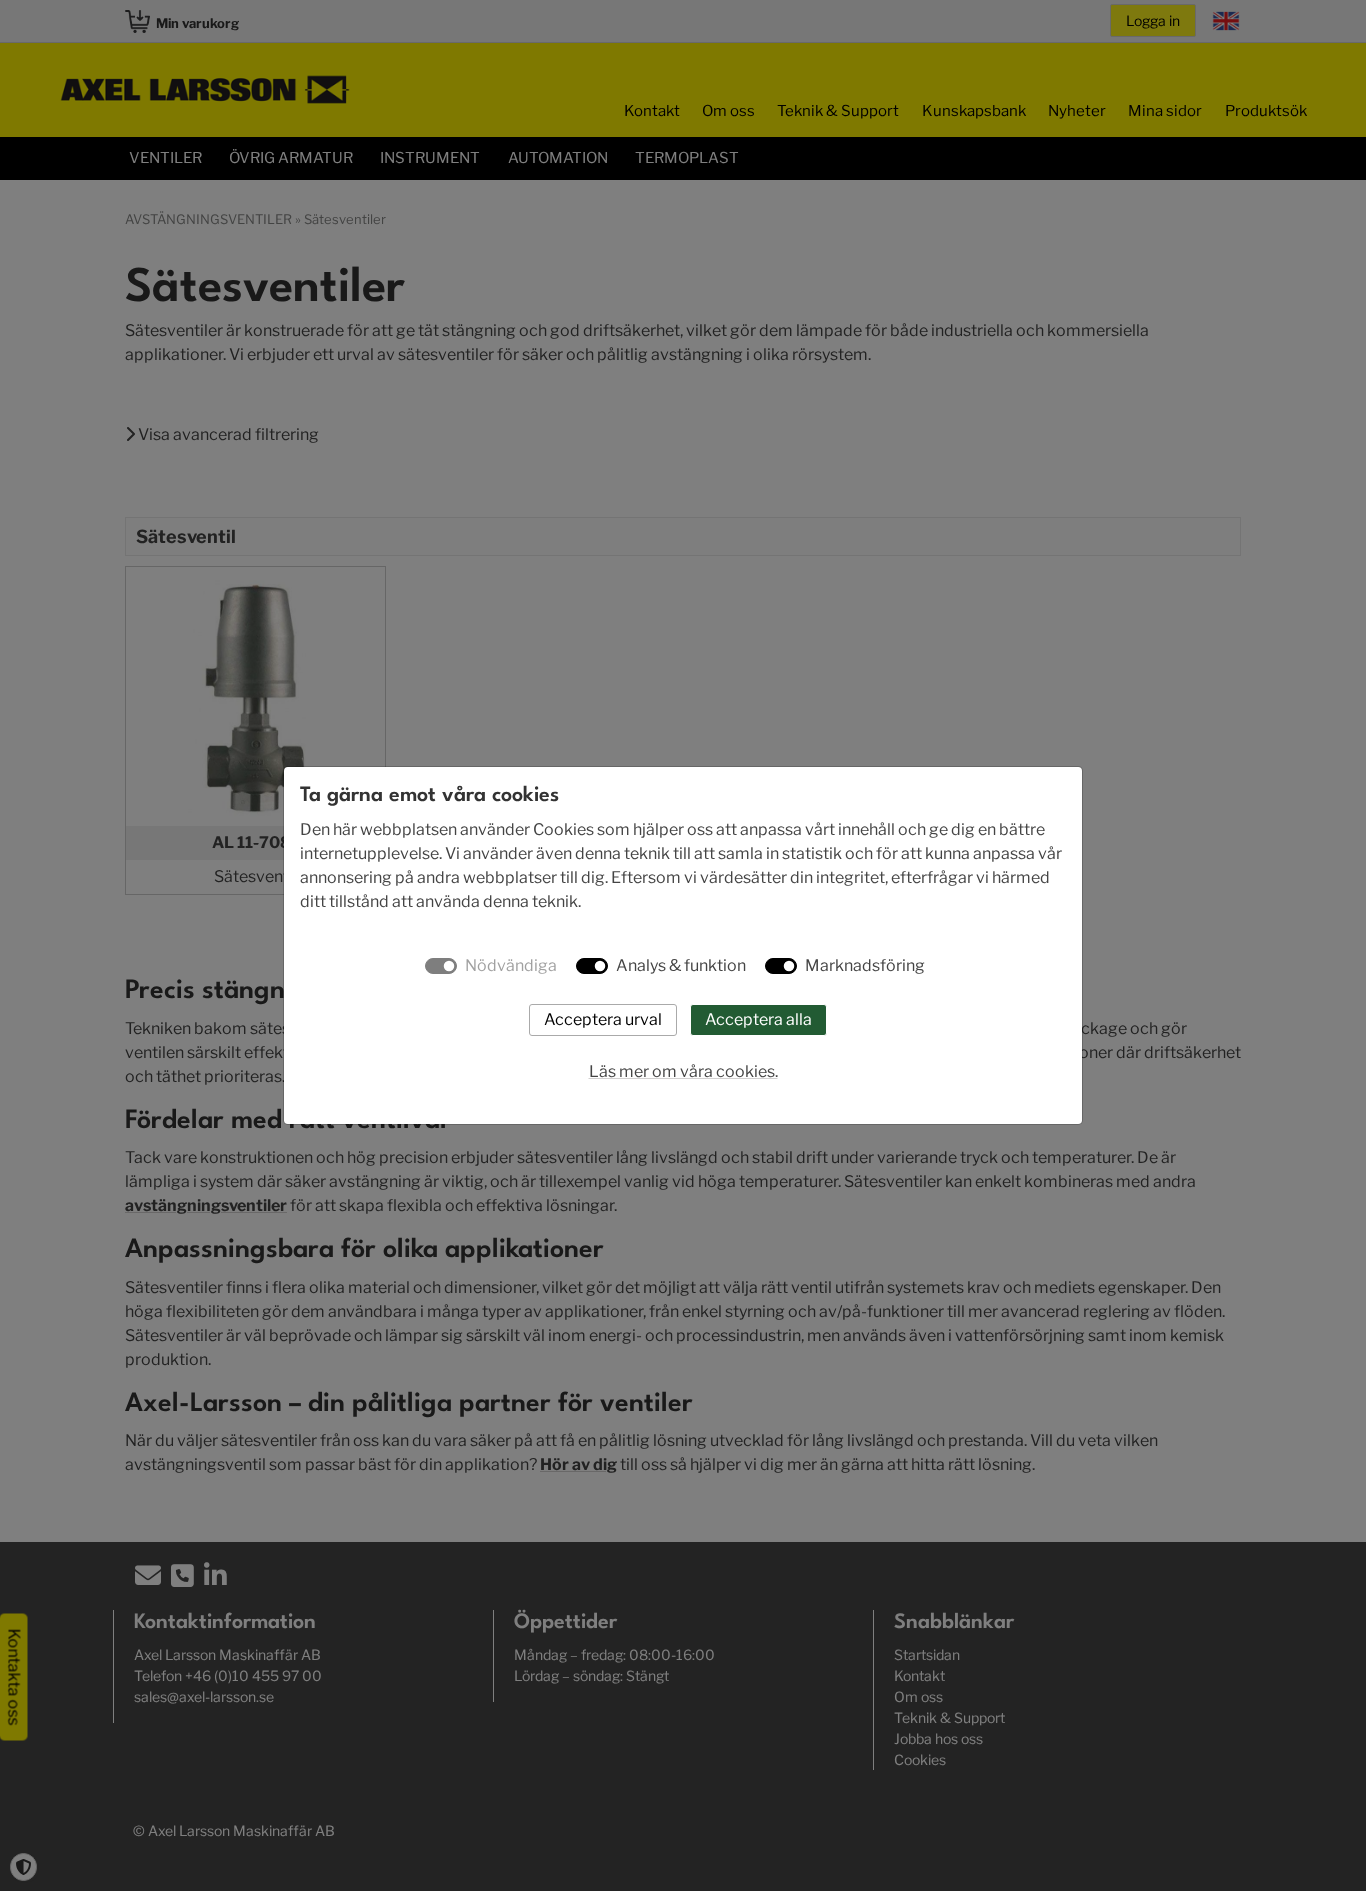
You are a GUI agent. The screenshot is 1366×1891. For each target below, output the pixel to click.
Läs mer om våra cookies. (683, 1071)
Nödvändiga (511, 965)
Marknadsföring (865, 965)
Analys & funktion (681, 965)
